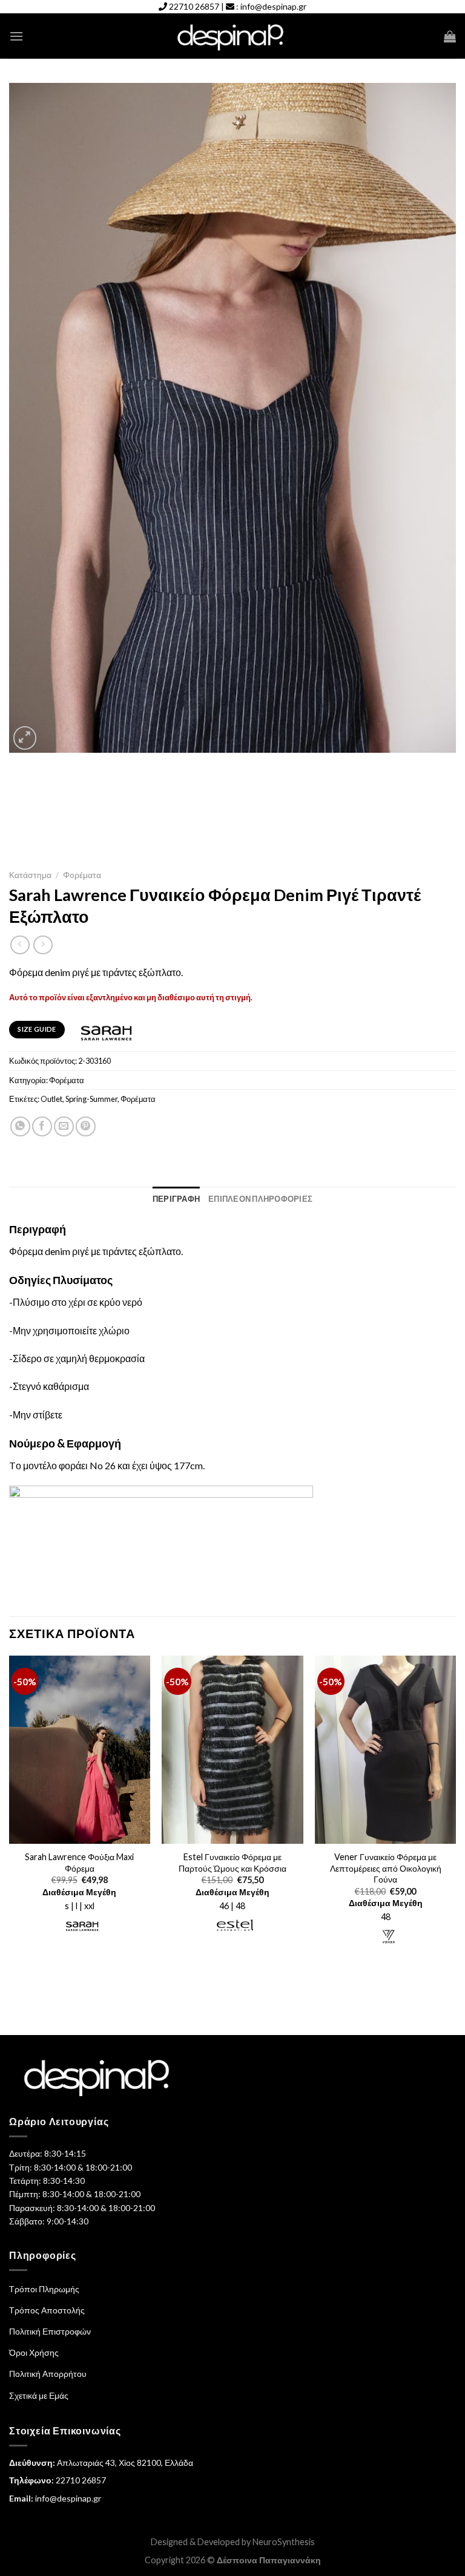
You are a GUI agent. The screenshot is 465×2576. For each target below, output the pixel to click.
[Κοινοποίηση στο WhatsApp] (20, 1126)
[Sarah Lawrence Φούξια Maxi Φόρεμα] (80, 1750)
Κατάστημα (30, 875)
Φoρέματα (82, 875)
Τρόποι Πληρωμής (44, 2289)
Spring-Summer (91, 1099)
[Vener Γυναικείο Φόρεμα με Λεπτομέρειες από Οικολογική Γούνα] (385, 1750)
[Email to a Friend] (64, 1126)
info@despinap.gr (273, 6)
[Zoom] (25, 738)
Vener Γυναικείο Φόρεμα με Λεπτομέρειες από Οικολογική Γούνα (386, 1868)
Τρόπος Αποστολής (47, 2310)
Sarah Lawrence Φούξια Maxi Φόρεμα (79, 1863)
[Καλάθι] (450, 36)
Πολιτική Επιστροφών (50, 2331)
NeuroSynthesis (284, 2542)
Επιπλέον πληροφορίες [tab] (260, 1199)
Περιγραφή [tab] (176, 1199)
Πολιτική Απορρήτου (48, 2374)
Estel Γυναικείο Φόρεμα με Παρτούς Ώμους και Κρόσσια (232, 1863)
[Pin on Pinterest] (86, 1126)
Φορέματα (138, 1099)
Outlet (51, 1099)
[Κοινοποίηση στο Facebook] (42, 1126)
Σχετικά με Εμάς (39, 2395)
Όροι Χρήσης (34, 2352)
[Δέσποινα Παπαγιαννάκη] (233, 37)
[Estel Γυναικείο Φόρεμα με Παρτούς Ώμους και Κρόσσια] (232, 1750)
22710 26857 (194, 6)
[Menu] (16, 36)
